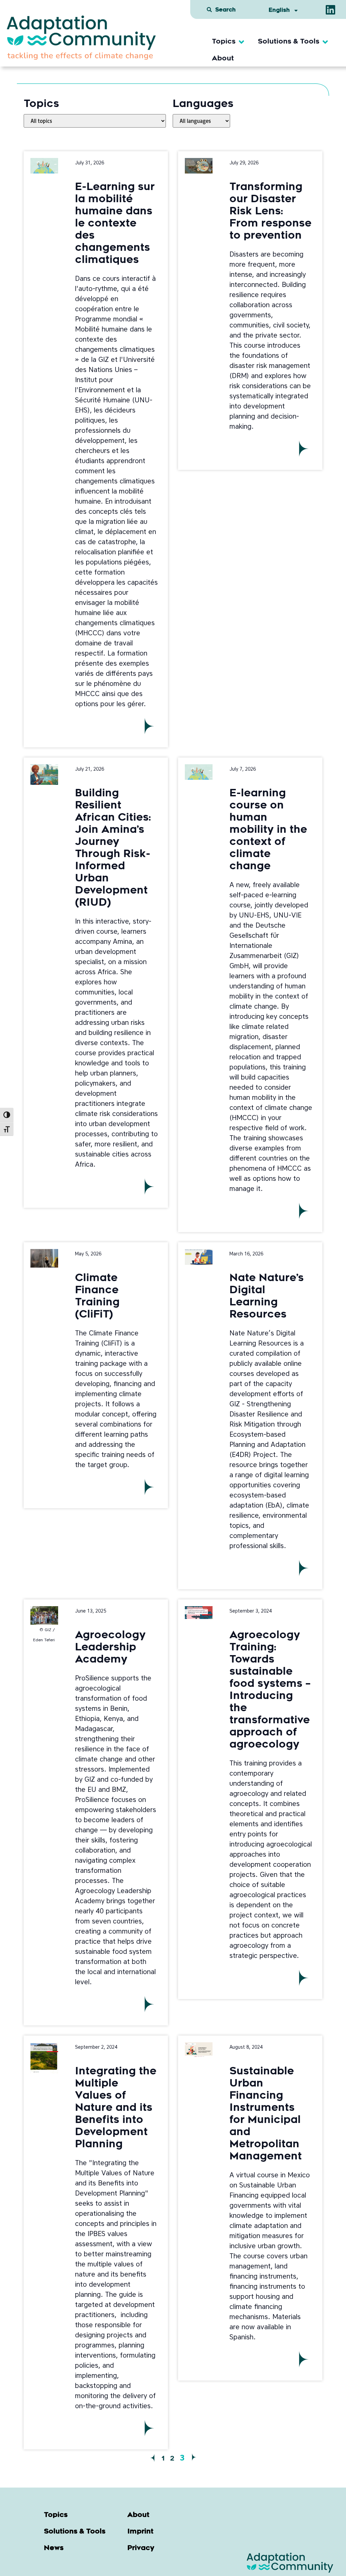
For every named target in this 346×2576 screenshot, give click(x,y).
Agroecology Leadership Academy (110, 1648)
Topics (56, 2515)
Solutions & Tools (75, 2532)
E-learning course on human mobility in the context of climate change (268, 830)
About (138, 2515)
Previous (152, 2458)
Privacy (141, 2548)
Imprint (140, 2532)
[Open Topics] (241, 42)
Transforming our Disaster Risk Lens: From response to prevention (270, 212)
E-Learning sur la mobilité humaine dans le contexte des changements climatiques (115, 224)
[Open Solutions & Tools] (325, 42)
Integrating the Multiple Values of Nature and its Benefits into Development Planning (116, 2108)
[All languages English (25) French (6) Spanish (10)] (201, 121)
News (54, 2548)
